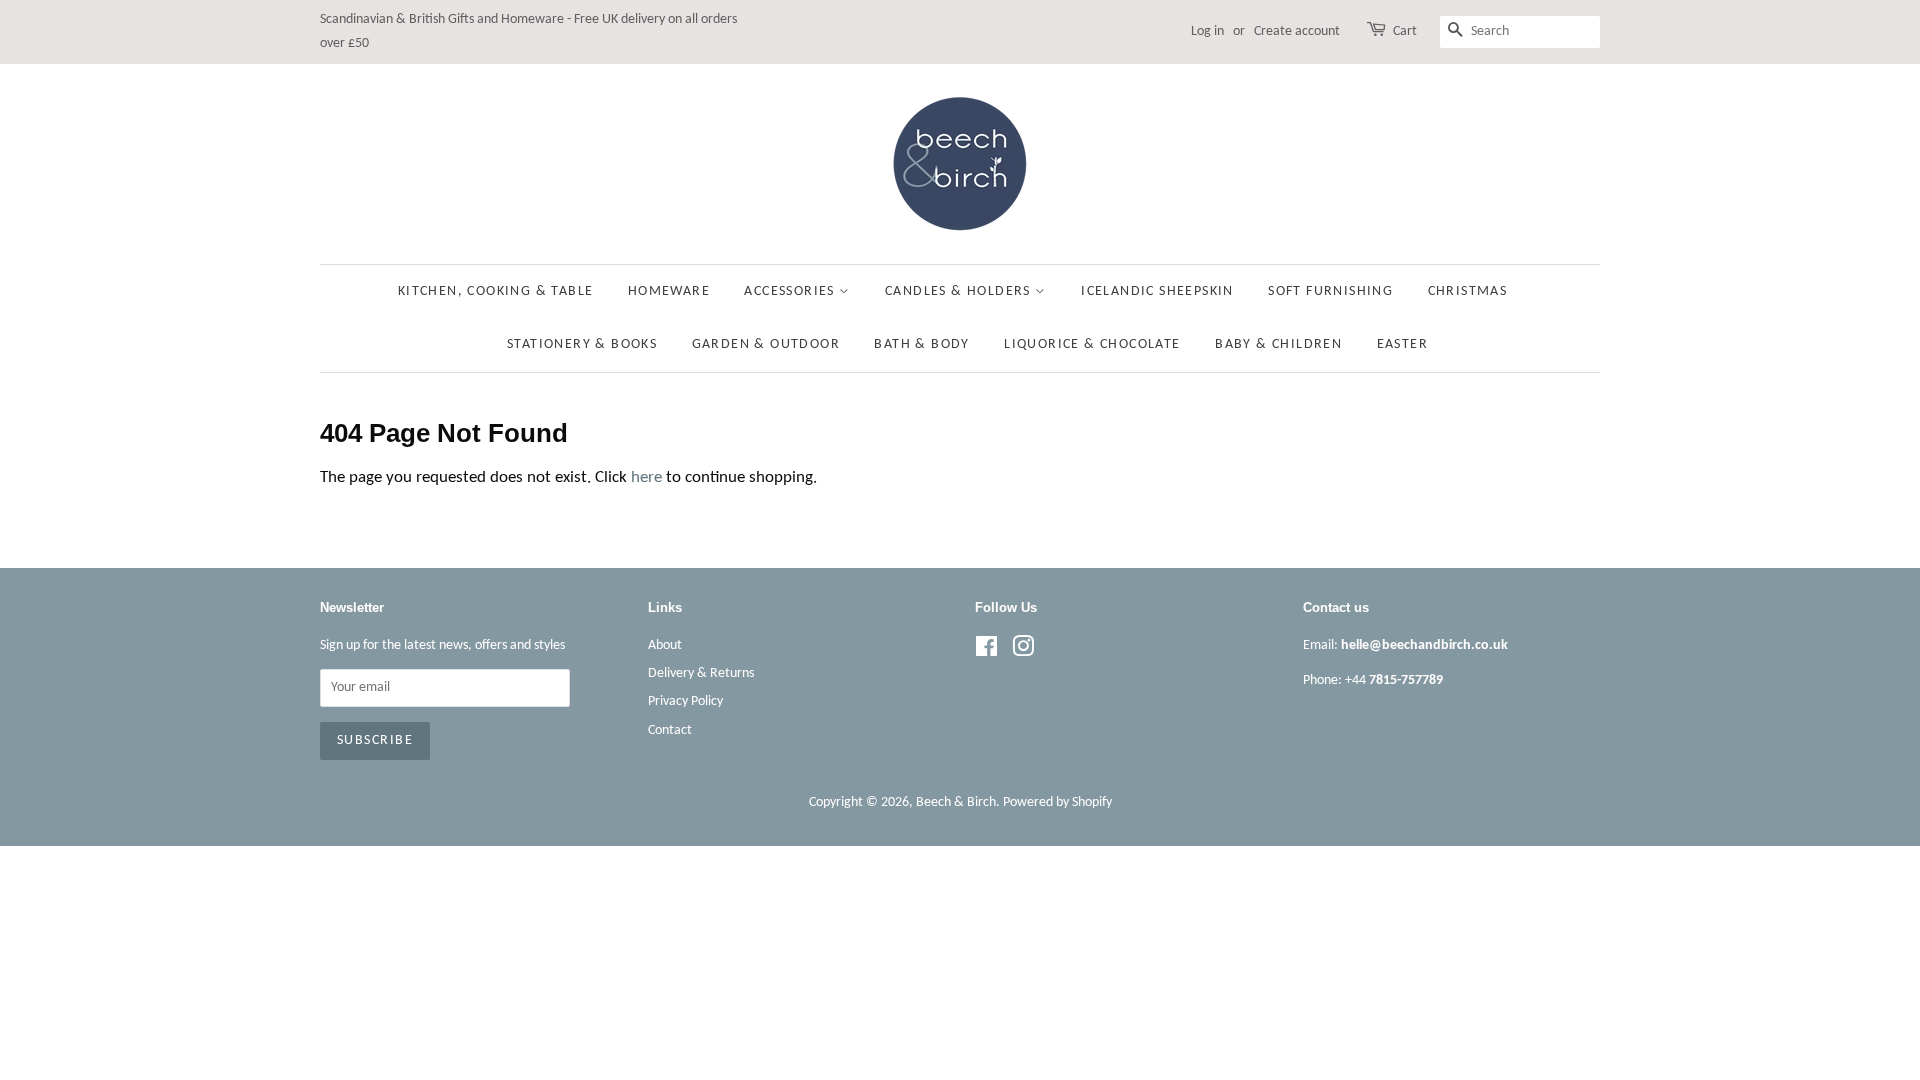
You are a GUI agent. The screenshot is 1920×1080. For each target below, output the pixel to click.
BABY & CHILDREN (1278, 344)
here (646, 477)
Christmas (1468, 291)
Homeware (669, 291)
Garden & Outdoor (766, 344)
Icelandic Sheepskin (1157, 291)
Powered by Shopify (1057, 802)
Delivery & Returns (701, 673)
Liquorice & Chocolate (1092, 344)
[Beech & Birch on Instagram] (1023, 651)
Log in (1207, 31)
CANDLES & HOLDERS (960, 291)
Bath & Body (921, 344)
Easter (1402, 344)
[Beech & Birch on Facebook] (986, 651)
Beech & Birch (956, 802)
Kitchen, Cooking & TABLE (496, 291)
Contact (670, 730)
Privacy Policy (685, 701)
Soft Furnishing (1330, 291)
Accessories (791, 291)
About (665, 645)
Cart (1405, 31)
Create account (1297, 31)
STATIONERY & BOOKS (582, 344)
